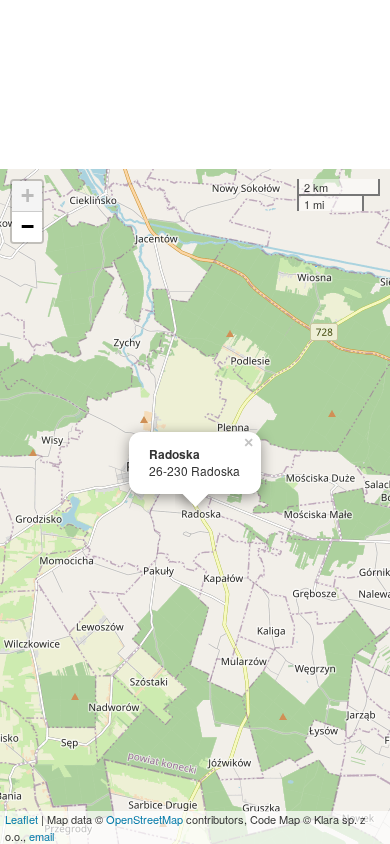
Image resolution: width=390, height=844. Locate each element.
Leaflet (21, 819)
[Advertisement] (195, 84)
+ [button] (27, 195)
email (41, 836)
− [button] (27, 226)
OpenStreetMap (144, 819)
